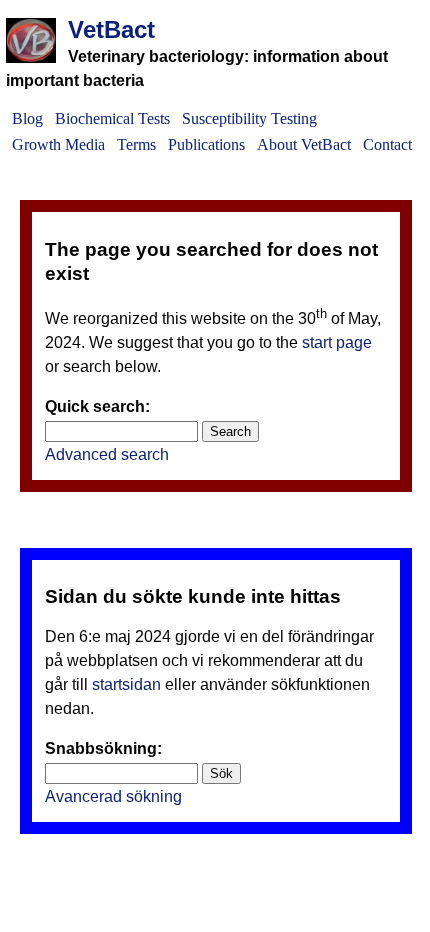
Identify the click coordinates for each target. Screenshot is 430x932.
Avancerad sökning (113, 796)
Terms (136, 144)
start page (337, 342)
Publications (206, 144)
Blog (27, 118)
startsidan (126, 684)
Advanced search (107, 454)
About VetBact (304, 144)
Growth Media (58, 144)
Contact (387, 144)
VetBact (111, 29)
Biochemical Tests (112, 118)
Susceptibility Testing (249, 118)
